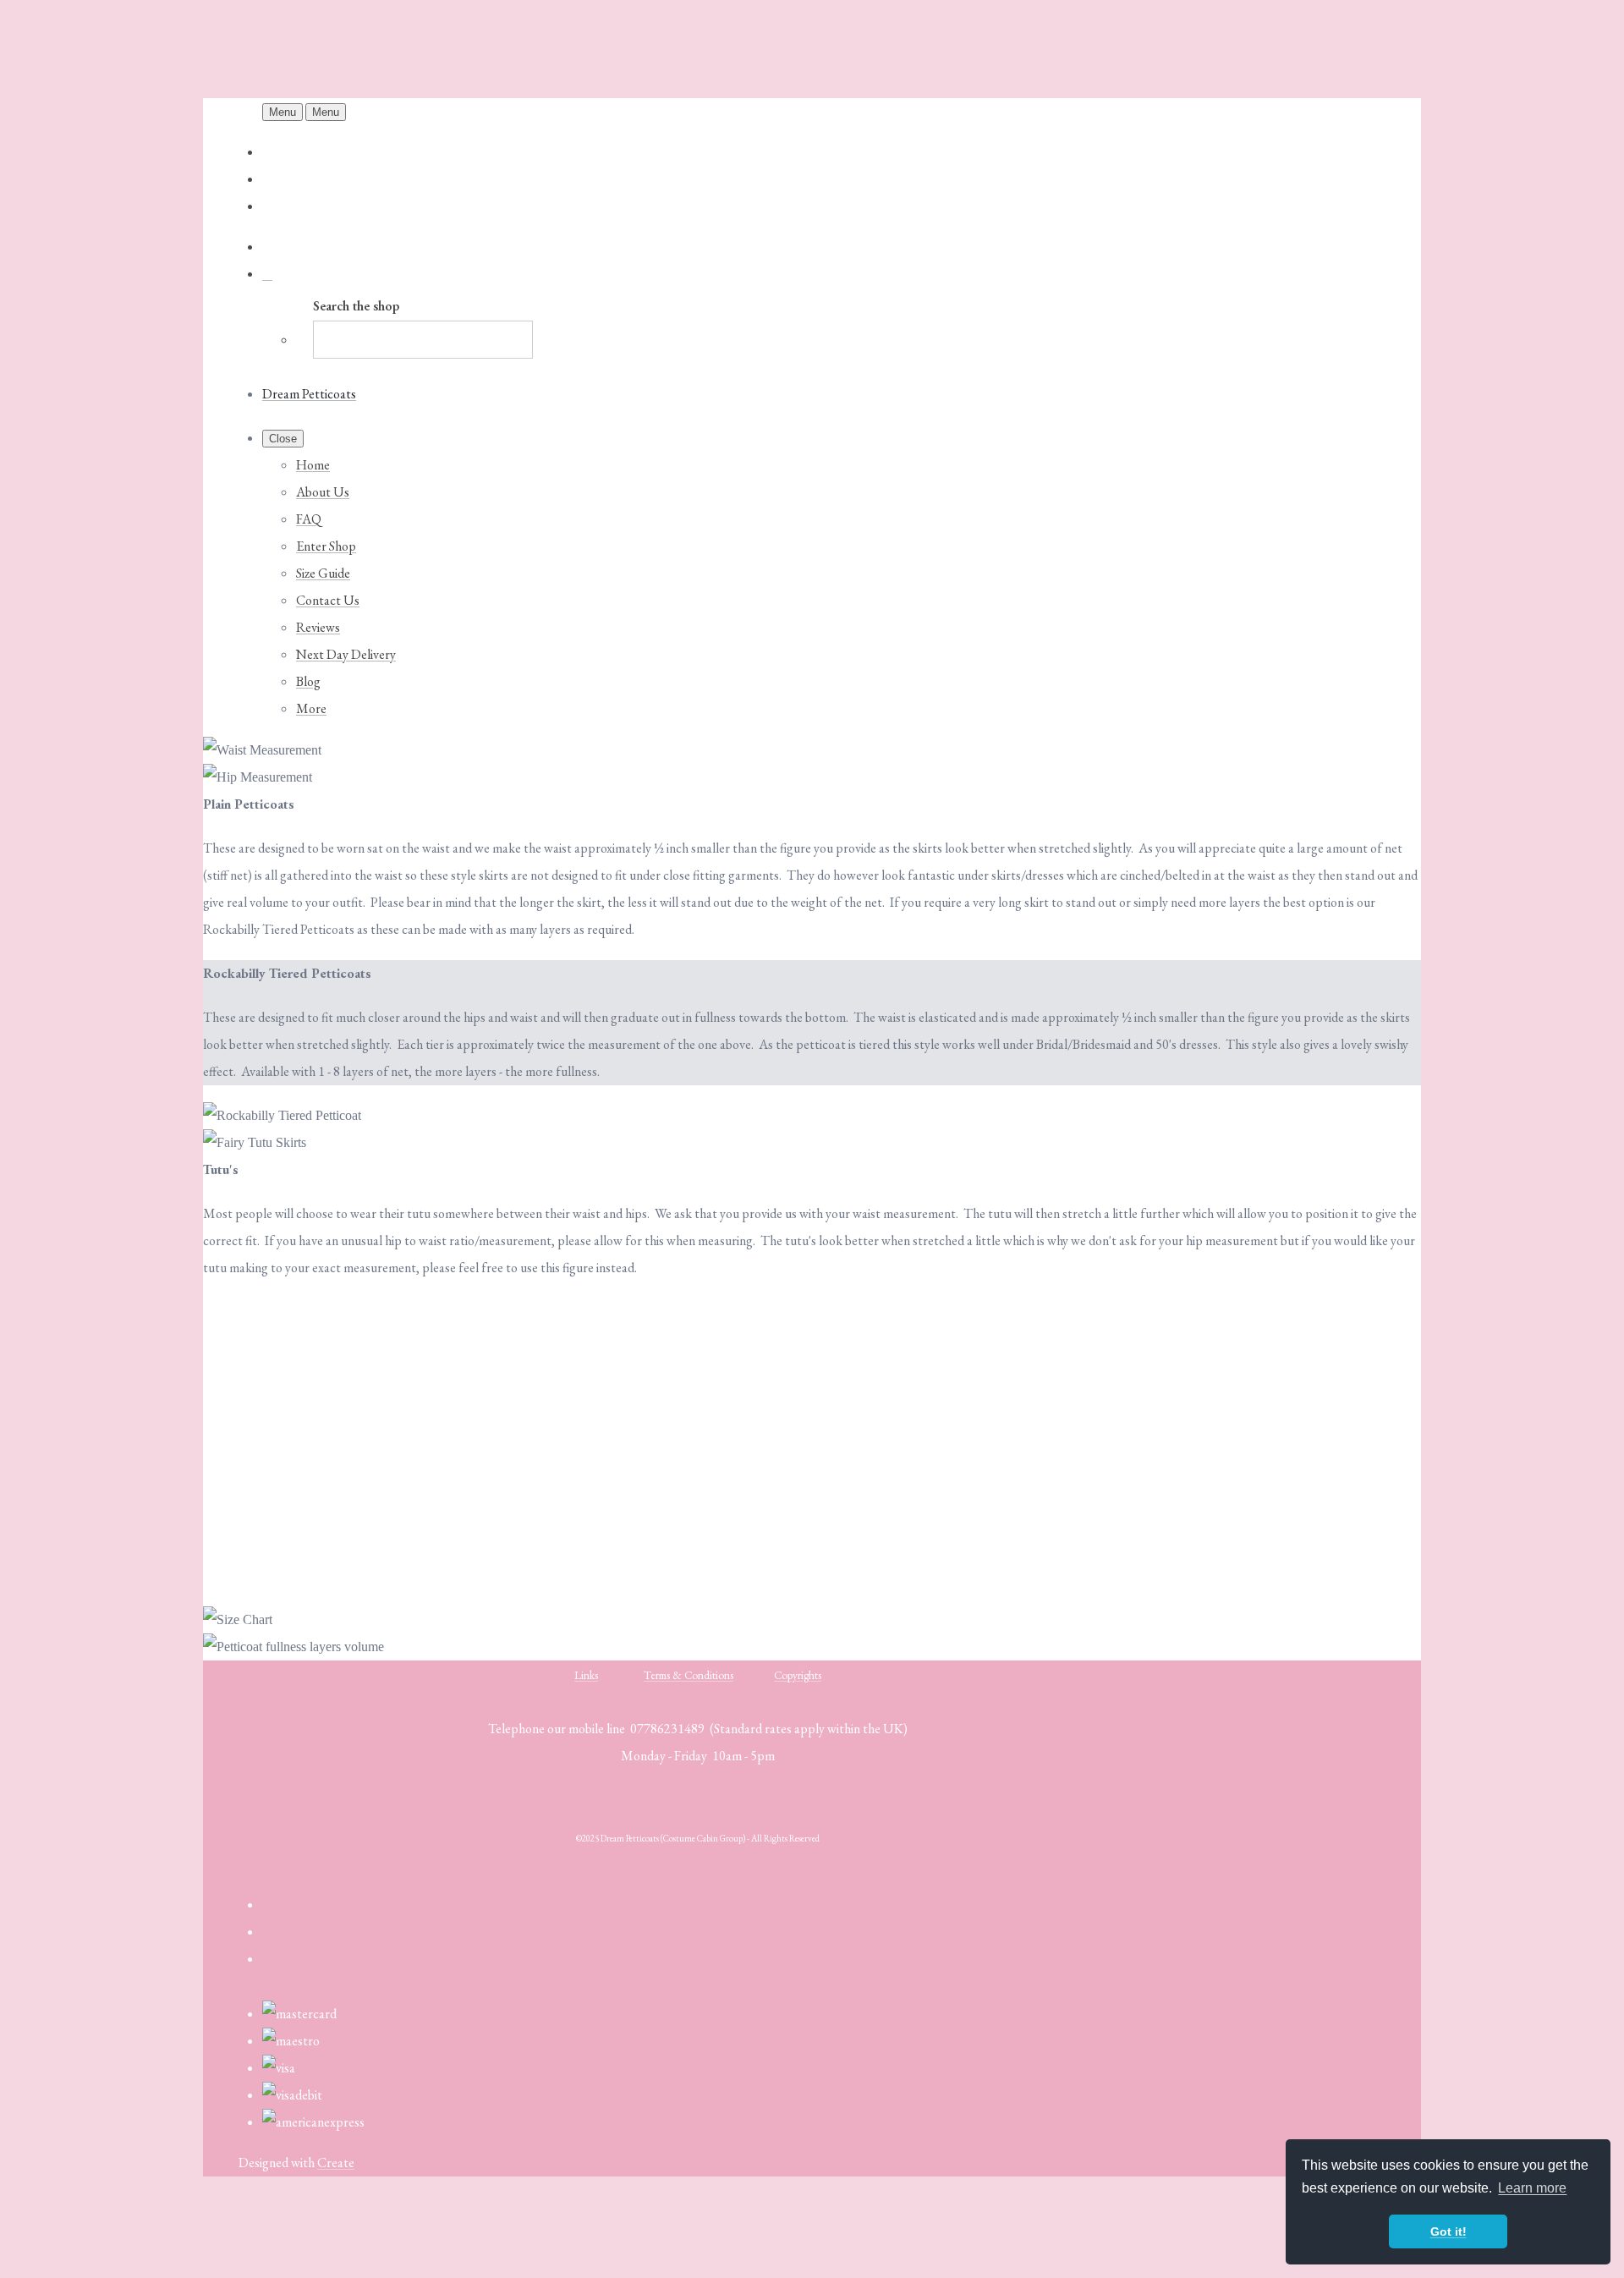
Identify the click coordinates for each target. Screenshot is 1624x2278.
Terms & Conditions (689, 1675)
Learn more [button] (1532, 2188)
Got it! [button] (1448, 2231)
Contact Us (328, 600)
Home (313, 465)
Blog (308, 681)
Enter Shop (326, 546)
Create (336, 2163)
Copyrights (798, 1675)
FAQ (309, 519)
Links (586, 1675)
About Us (323, 492)
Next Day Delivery (346, 654)
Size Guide (323, 573)
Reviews (318, 627)
